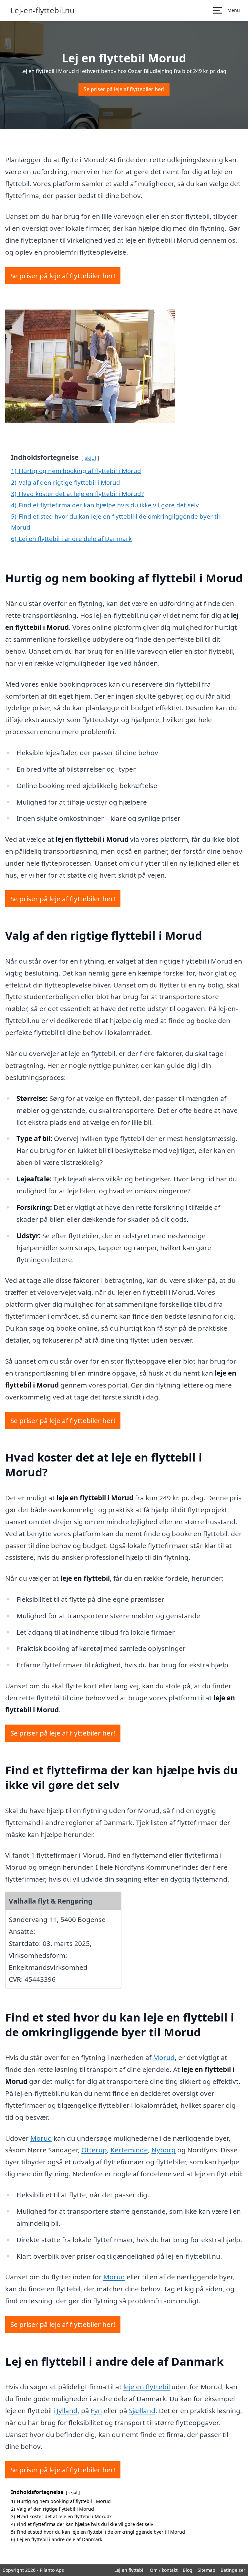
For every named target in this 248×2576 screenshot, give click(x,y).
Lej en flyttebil (129, 2570)
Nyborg (164, 2150)
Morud (164, 2057)
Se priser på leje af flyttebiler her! (124, 89)
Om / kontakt (164, 2570)
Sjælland (142, 2411)
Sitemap (207, 2570)
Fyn (96, 2411)
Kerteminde (129, 2150)
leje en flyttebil (147, 2387)
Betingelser (233, 2570)
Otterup (94, 2150)
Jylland (67, 2411)
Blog (188, 2570)
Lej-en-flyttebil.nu (42, 10)
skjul (90, 458)
